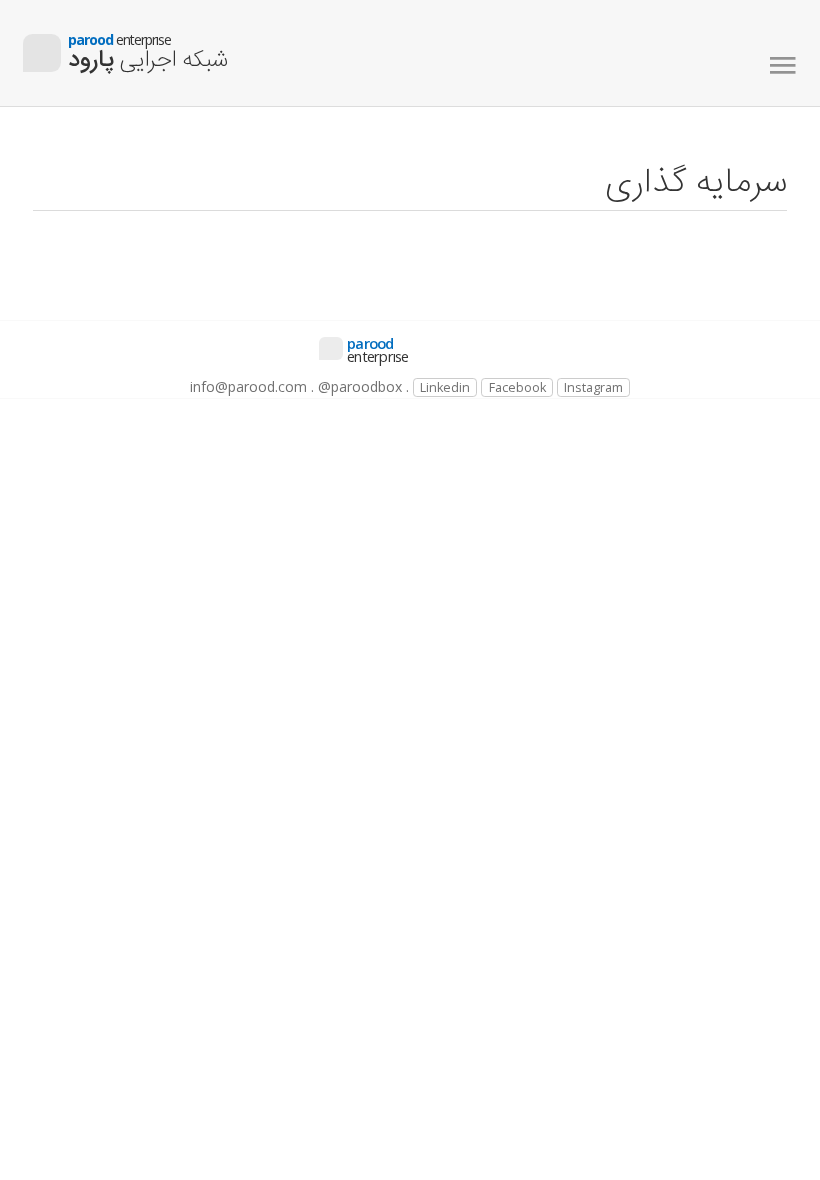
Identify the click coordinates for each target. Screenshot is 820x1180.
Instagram (593, 387)
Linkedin (445, 387)
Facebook (517, 387)
